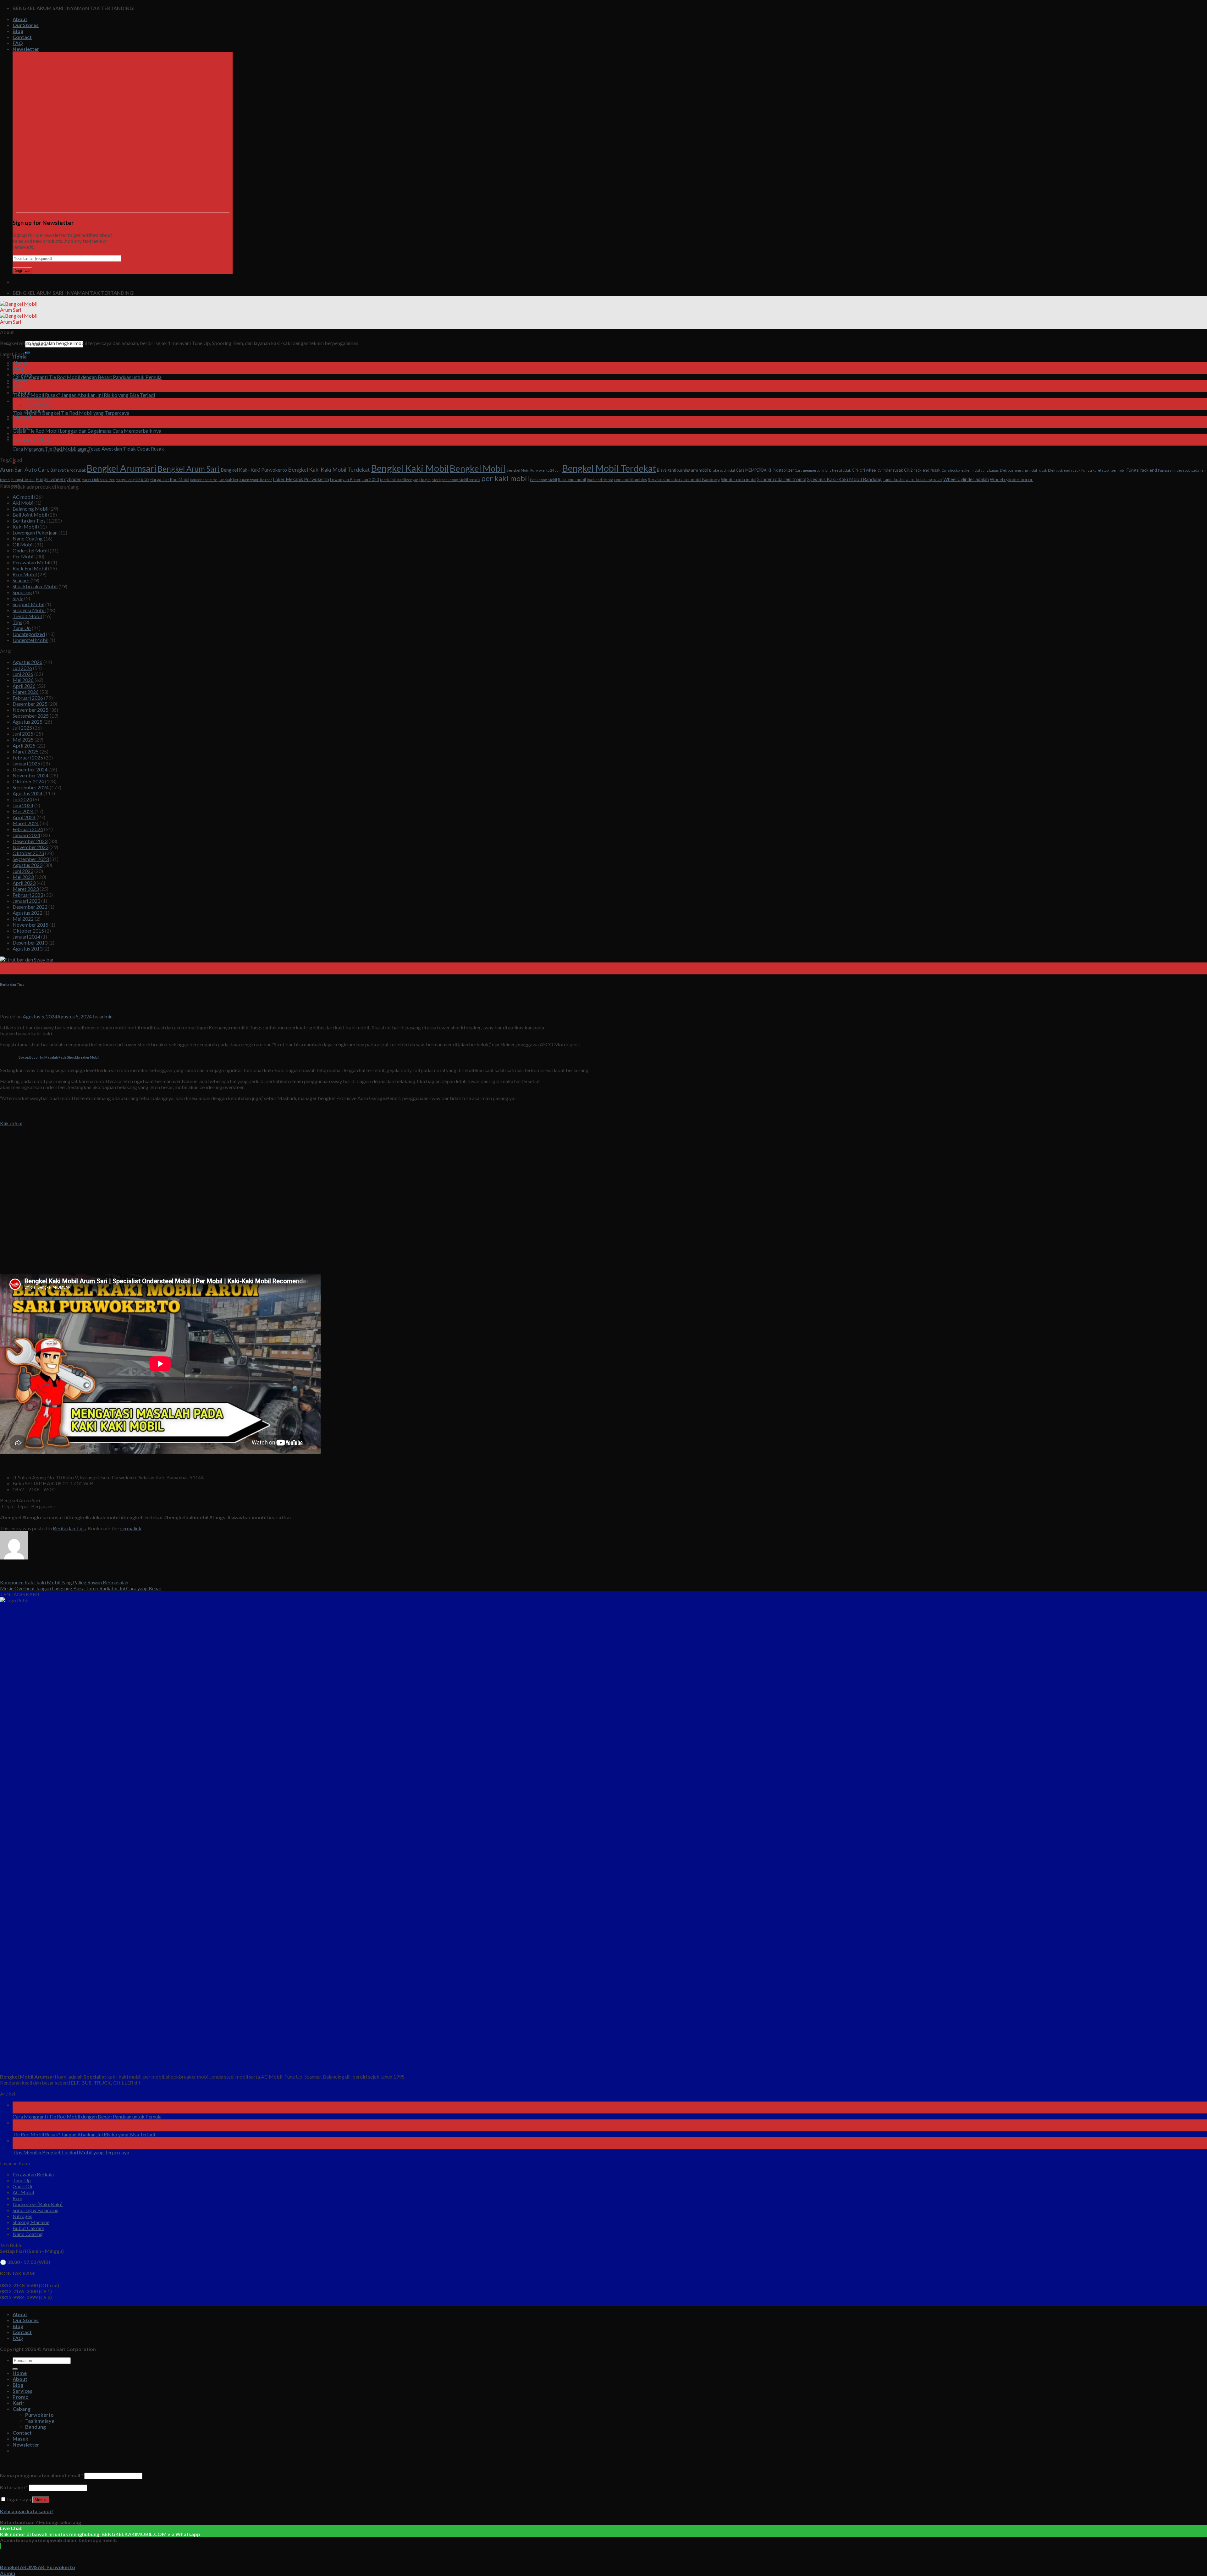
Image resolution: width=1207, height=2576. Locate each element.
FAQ (18, 43)
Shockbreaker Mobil (35, 586)
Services (22, 2391)
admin (106, 1016)
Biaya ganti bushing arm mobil (683, 470)
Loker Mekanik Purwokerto (301, 479)
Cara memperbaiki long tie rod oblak (823, 470)
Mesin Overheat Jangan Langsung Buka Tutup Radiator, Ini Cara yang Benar (81, 1588)
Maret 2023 (26, 889)
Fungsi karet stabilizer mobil (1103, 470)
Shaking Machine (31, 2222)
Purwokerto (38, 398)
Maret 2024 (26, 823)
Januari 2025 (26, 763)
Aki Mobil (24, 503)
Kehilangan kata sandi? (27, 2511)
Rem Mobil (25, 574)
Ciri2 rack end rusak (922, 470)
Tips (17, 622)
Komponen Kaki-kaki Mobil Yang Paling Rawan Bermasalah (64, 1582)
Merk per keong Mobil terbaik (456, 480)
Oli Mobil (23, 544)
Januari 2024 (26, 835)
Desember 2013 (30, 943)
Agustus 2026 (28, 662)
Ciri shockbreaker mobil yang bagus (970, 470)
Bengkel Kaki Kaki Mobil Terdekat (329, 469)
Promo (21, 380)
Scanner (21, 580)
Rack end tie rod (600, 480)
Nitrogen (22, 2216)
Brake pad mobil (722, 470)
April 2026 (24, 686)
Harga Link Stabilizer (98, 480)
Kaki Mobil (25, 526)
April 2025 (24, 745)
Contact (22, 37)
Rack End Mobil (30, 568)
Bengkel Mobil (478, 468)
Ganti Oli (22, 2186)
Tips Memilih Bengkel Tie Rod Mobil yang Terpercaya (71, 413)
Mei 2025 (23, 740)
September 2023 (31, 859)
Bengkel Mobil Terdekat (609, 468)
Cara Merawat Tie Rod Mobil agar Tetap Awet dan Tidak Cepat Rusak (88, 449)
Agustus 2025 (28, 722)
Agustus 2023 (28, 865)
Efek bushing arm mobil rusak (1023, 470)
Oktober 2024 (28, 781)
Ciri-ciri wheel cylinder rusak (877, 470)
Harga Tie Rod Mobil (169, 479)
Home (20, 2373)
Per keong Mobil (543, 480)
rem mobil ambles (631, 480)
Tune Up (22, 628)
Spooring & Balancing (36, 2210)
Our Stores (26, 25)
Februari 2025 (28, 757)
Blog (18, 31)
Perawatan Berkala (33, 2174)
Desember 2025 (30, 704)
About (20, 19)
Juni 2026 (23, 674)
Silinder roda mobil (739, 479)
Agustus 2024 (28, 793)
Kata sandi (14, 2487)
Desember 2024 (30, 769)
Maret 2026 (26, 692)
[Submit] (28, 353)
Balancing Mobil (30, 509)
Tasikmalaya (39, 404)
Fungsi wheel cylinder (58, 479)
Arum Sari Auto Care (25, 469)
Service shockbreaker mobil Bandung (684, 479)
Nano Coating (28, 538)
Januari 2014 (26, 937)
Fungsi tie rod (23, 480)
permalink (131, 1528)
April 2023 (24, 883)
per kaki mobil (505, 478)
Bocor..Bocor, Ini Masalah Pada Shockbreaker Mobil (59, 1057)
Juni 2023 (23, 871)
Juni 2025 (23, 734)
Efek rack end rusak (1064, 470)
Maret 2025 (26, 751)
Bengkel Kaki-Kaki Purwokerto (254, 470)
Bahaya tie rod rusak (68, 470)
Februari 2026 (28, 698)
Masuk (41, 2500)
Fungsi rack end (1142, 470)
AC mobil (23, 497)
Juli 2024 (22, 799)
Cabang (22, 2409)
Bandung (36, 2427)
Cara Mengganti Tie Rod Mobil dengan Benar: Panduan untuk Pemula (87, 377)
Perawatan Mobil (31, 562)
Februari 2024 (28, 829)
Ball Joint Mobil (30, 515)
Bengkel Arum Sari (189, 469)
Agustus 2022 (28, 913)
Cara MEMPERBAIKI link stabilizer (765, 470)
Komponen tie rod (204, 480)
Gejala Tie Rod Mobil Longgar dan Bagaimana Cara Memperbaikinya (87, 431)
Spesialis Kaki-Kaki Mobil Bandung (844, 479)
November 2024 (30, 775)
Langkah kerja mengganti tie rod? (245, 480)
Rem (17, 2198)
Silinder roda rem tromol (782, 479)
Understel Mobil (30, 640)
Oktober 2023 (28, 853)
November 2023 (30, 847)
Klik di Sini (11, 1123)
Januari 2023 (26, 901)
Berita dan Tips (29, 521)
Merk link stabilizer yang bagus (405, 480)
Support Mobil (28, 604)
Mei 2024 (23, 811)
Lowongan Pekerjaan (35, 532)
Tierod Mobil (27, 616)
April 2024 (24, 817)
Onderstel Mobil (31, 550)
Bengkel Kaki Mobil (410, 468)
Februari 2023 (28, 895)
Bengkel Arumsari (122, 468)
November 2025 (30, 710)
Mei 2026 (23, 680)
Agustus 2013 (28, 948)
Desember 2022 (30, 907)
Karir (19, 2403)
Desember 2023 (30, 841)
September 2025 (31, 716)
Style (18, 598)
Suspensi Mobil (29, 610)
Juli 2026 (22, 668)
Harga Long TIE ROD (132, 480)
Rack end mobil (572, 480)
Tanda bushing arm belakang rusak (912, 480)
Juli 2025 (22, 728)
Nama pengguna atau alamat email (42, 2475)
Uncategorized (29, 634)
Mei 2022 (23, 919)
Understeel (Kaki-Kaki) (38, 2204)
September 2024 (31, 787)
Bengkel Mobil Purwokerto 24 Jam (534, 470)
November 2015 (30, 925)
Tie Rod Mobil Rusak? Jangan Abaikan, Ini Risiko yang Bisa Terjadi (84, 395)
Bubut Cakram (28, 2228)
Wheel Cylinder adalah (966, 479)
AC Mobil (23, 2192)
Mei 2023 (23, 877)
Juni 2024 (23, 805)
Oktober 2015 (28, 931)
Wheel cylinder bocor (1011, 479)
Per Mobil (24, 556)
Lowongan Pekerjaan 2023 (355, 480)
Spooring (22, 592)
